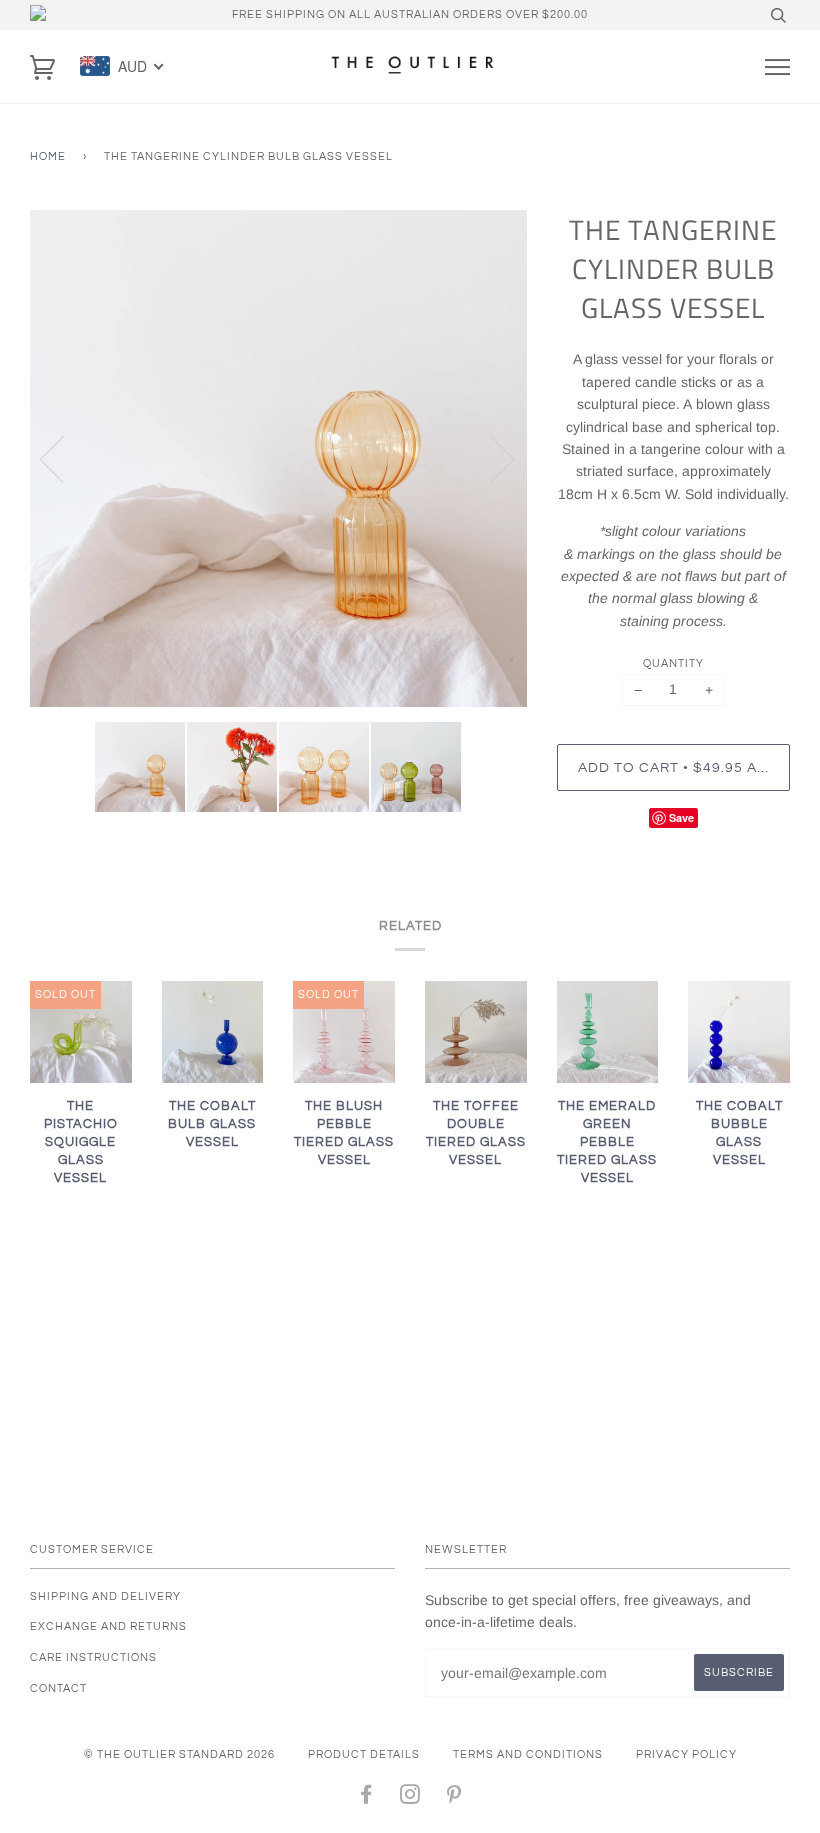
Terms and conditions (528, 1754)
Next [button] (490, 458)
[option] (278, 458)
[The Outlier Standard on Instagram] (410, 1798)
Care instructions (93, 1657)
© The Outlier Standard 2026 (179, 1754)
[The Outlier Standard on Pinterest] (454, 1798)
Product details (364, 1754)
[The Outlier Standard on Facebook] (366, 1798)
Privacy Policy (686, 1754)
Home (48, 156)
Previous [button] (64, 458)
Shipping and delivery (105, 1596)
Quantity (673, 663)
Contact (58, 1688)
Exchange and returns (108, 1626)
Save (681, 817)
